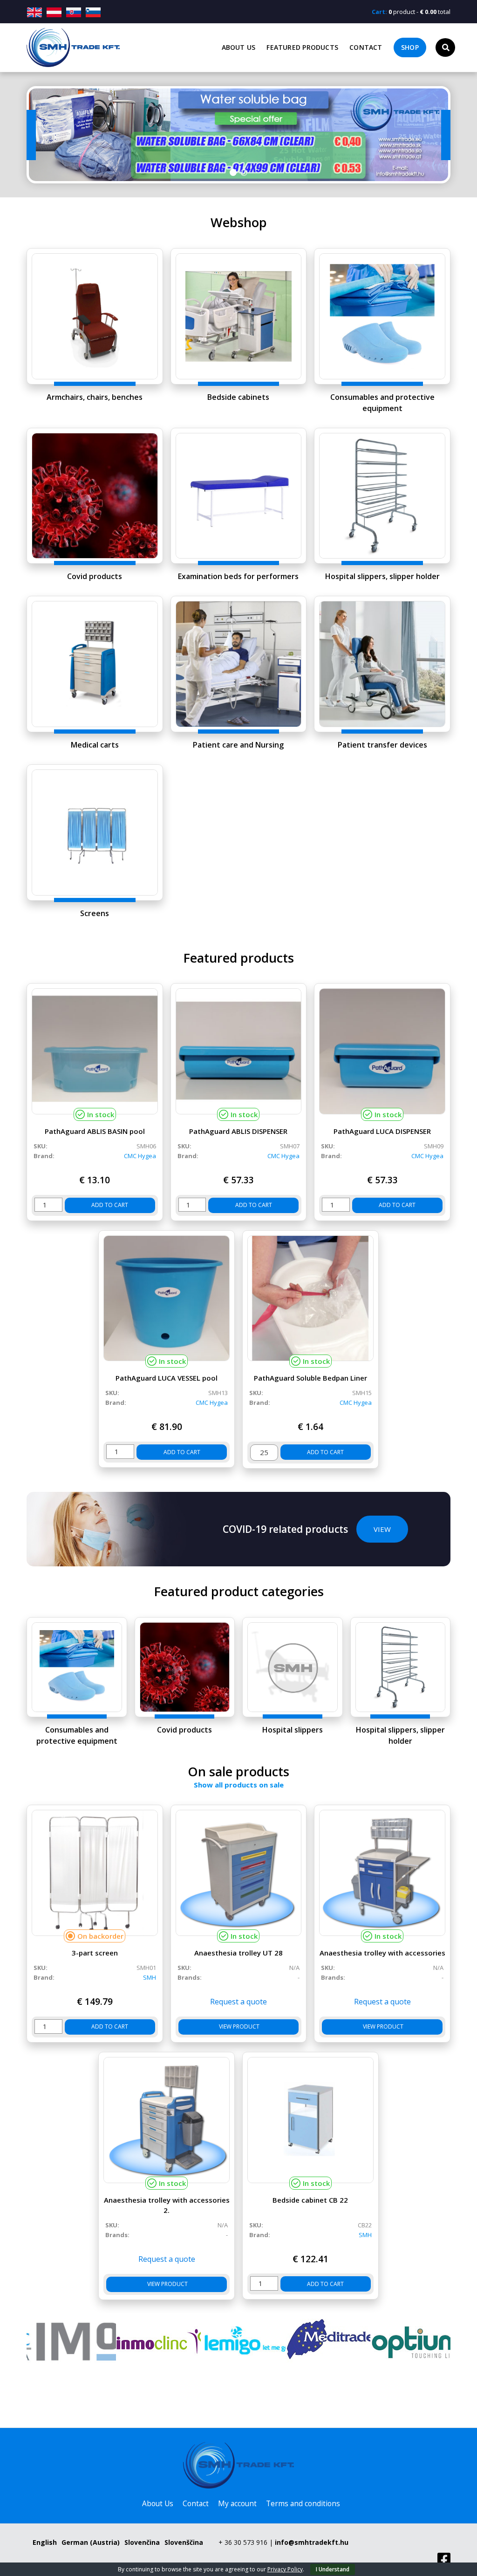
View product (238, 2026)
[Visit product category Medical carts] (95, 664)
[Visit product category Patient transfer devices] (382, 664)
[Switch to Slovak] (74, 12)
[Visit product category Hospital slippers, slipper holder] (382, 496)
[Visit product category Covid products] (95, 496)
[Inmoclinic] (69, 2342)
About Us (239, 47)
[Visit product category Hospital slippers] (293, 1667)
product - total (411, 12)
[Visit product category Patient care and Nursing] (239, 664)
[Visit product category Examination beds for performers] (239, 496)
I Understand (333, 2569)
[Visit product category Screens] (95, 833)
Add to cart (110, 1205)
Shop (410, 47)
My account (237, 2504)
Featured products (302, 47)
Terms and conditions (303, 2504)
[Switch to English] (36, 12)
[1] (233, 173)
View (382, 1529)
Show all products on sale (239, 1785)
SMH (150, 1977)
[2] (244, 173)
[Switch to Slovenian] (93, 12)
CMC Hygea (140, 1156)
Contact (366, 47)
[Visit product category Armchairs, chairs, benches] (95, 316)
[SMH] (408, 2342)
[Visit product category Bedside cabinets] (239, 316)
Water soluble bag (238, 135)
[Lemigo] (154, 2342)
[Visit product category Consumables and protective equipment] (382, 316)
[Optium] (323, 2342)
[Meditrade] (238, 2342)
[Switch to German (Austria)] (54, 12)
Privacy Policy (285, 2569)
